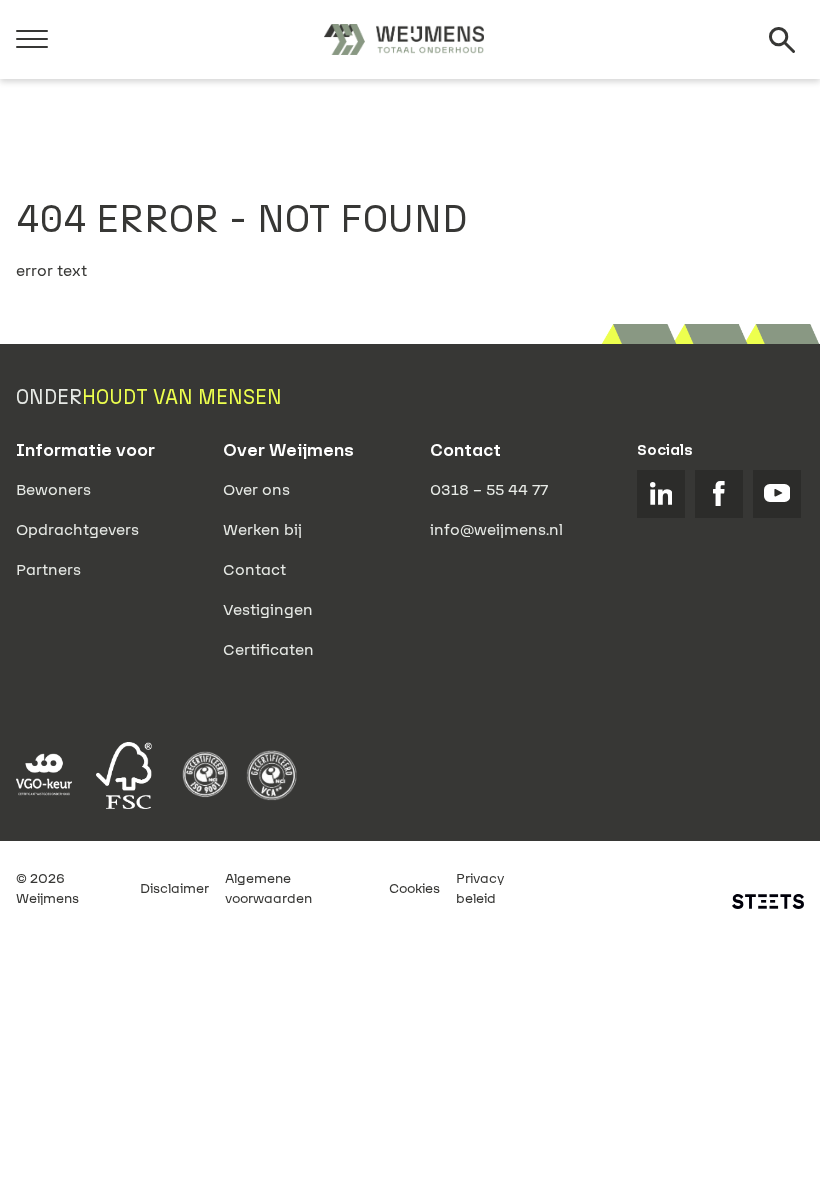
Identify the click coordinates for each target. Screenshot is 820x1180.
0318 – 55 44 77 (489, 490)
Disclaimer (174, 888)
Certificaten (268, 650)
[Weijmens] (404, 40)
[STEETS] (768, 901)
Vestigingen (268, 610)
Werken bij (262, 530)
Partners (48, 570)
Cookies (414, 888)
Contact (254, 570)
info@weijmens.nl (496, 530)
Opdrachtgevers (77, 530)
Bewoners (53, 490)
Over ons (256, 490)
